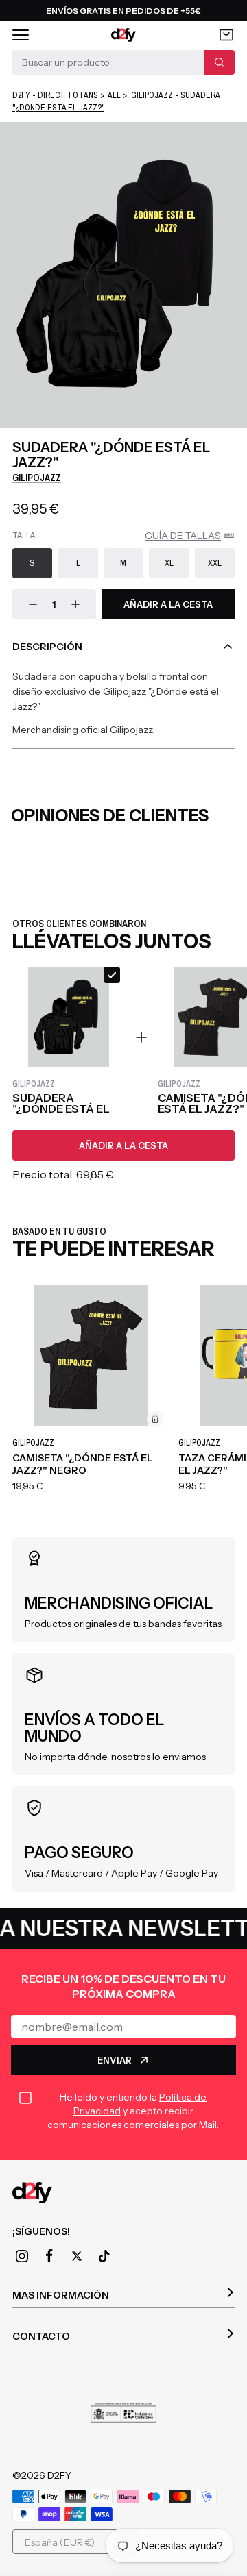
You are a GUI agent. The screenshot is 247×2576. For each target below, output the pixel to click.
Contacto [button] (41, 2336)
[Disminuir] (33, 604)
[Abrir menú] (21, 35)
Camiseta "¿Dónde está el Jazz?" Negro (83, 1464)
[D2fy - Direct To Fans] (124, 35)
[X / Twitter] (77, 2256)
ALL (114, 95)
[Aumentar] (75, 604)
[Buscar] (220, 62)
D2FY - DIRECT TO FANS (55, 95)
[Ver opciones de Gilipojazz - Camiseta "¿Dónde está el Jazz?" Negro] (155, 1419)
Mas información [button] (61, 2295)
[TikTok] (104, 2256)
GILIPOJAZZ (37, 478)
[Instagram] (22, 2256)
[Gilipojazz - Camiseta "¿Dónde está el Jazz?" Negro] (91, 1356)
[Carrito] (226, 35)
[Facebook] (49, 2255)
